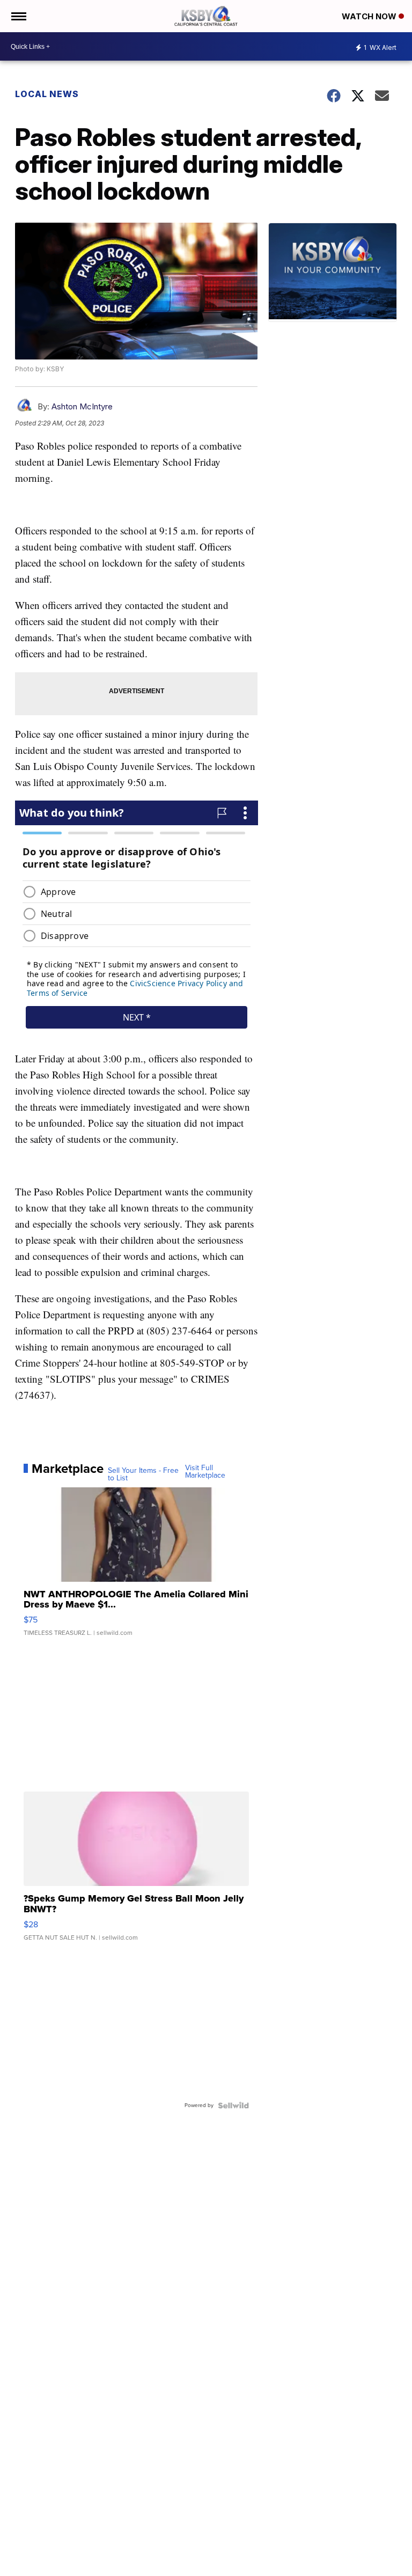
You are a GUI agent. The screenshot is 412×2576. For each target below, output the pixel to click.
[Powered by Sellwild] (233, 2105)
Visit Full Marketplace (205, 1472)
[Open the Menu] (18, 16)
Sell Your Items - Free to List (143, 1474)
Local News (47, 94)
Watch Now (370, 16)
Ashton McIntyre (82, 406)
